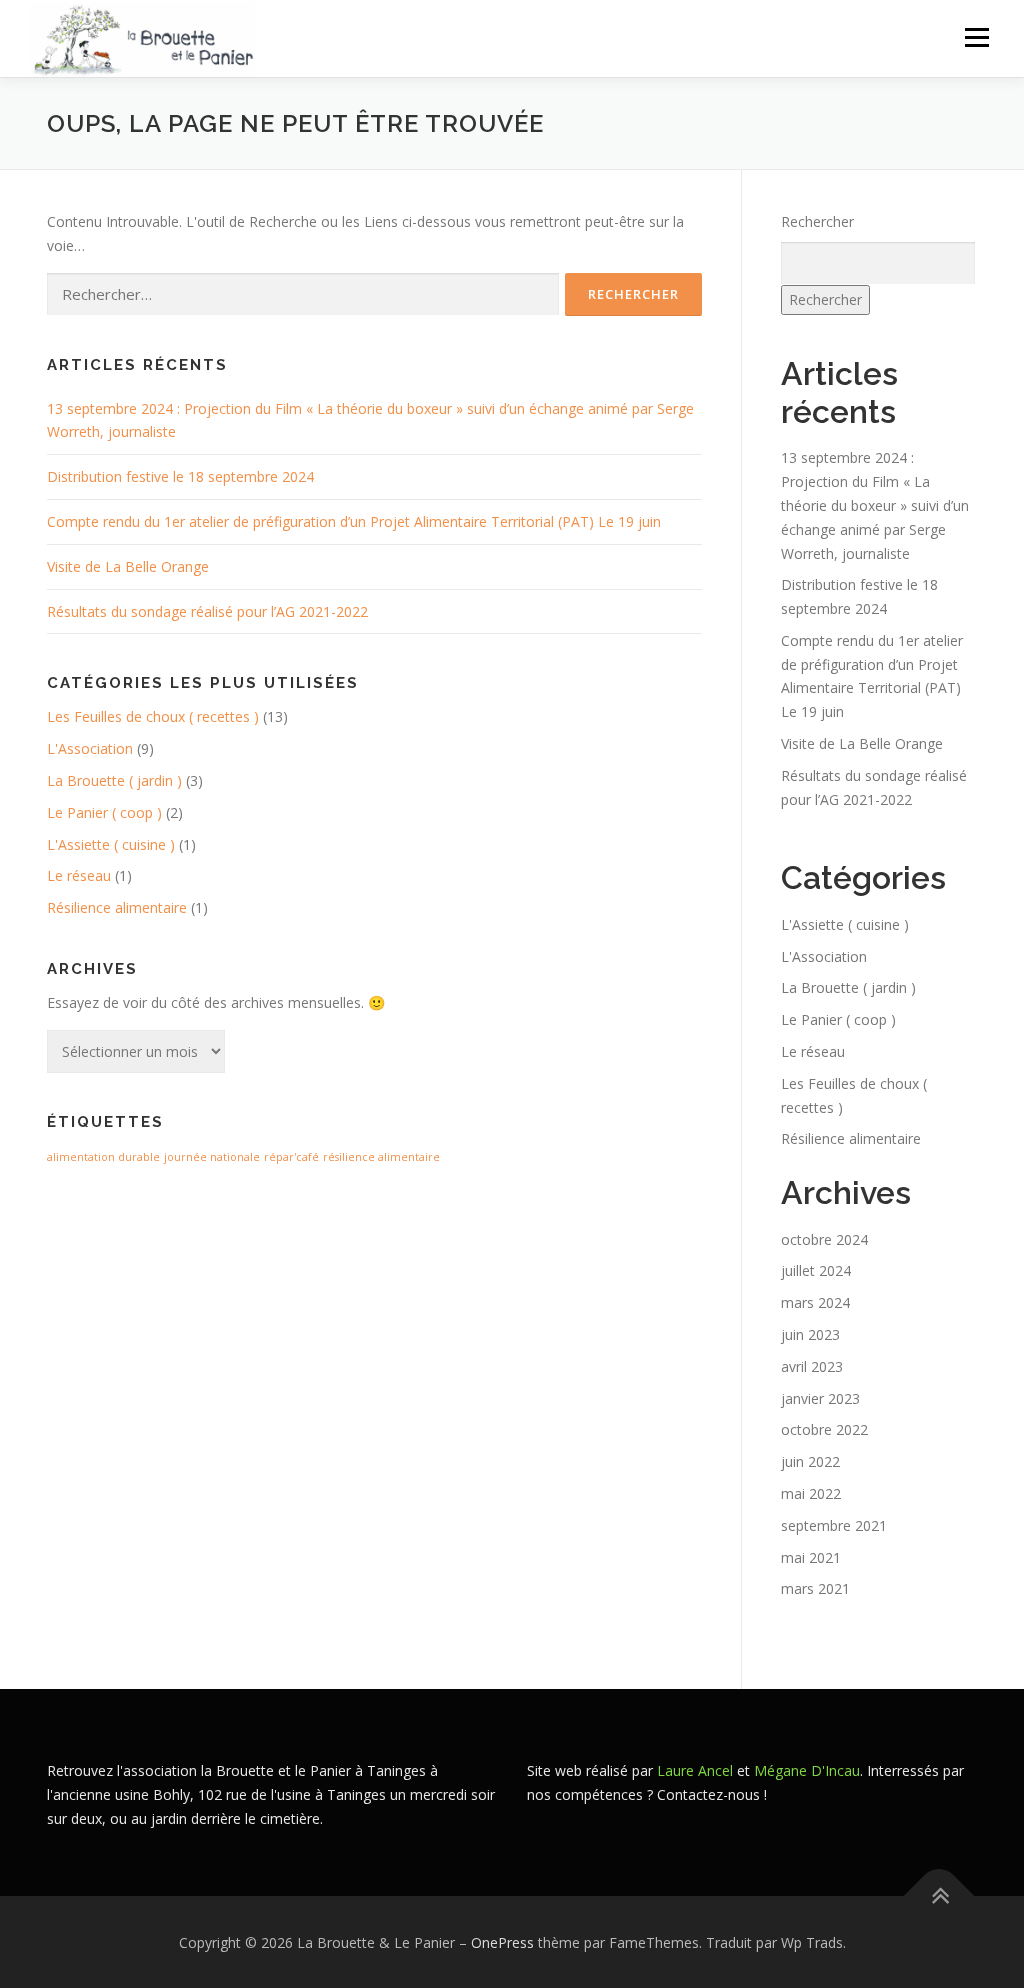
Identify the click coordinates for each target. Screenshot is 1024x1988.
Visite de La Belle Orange (128, 566)
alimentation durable (103, 1157)
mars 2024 (815, 1302)
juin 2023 (810, 1334)
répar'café (291, 1157)
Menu (976, 37)
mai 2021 (811, 1557)
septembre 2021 (834, 1525)
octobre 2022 (824, 1429)
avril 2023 (812, 1366)
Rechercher (817, 221)
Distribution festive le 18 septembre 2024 (180, 476)
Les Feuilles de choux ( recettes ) (153, 716)
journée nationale (212, 1157)
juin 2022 (810, 1461)
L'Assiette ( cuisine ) (111, 844)
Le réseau (79, 875)
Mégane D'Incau (807, 1770)
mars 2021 (815, 1588)
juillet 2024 (816, 1270)
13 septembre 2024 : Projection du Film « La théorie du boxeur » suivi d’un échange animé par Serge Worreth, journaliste (875, 505)
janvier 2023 (820, 1398)
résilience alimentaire (381, 1157)
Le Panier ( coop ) (104, 812)
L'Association (90, 748)
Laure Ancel (695, 1770)
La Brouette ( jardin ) (114, 780)
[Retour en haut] (939, 1895)
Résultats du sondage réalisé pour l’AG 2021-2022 (207, 611)
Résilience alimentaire (117, 907)
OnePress (502, 1942)
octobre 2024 (824, 1239)
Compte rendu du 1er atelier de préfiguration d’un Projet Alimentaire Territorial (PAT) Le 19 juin (354, 521)
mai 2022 (811, 1493)
